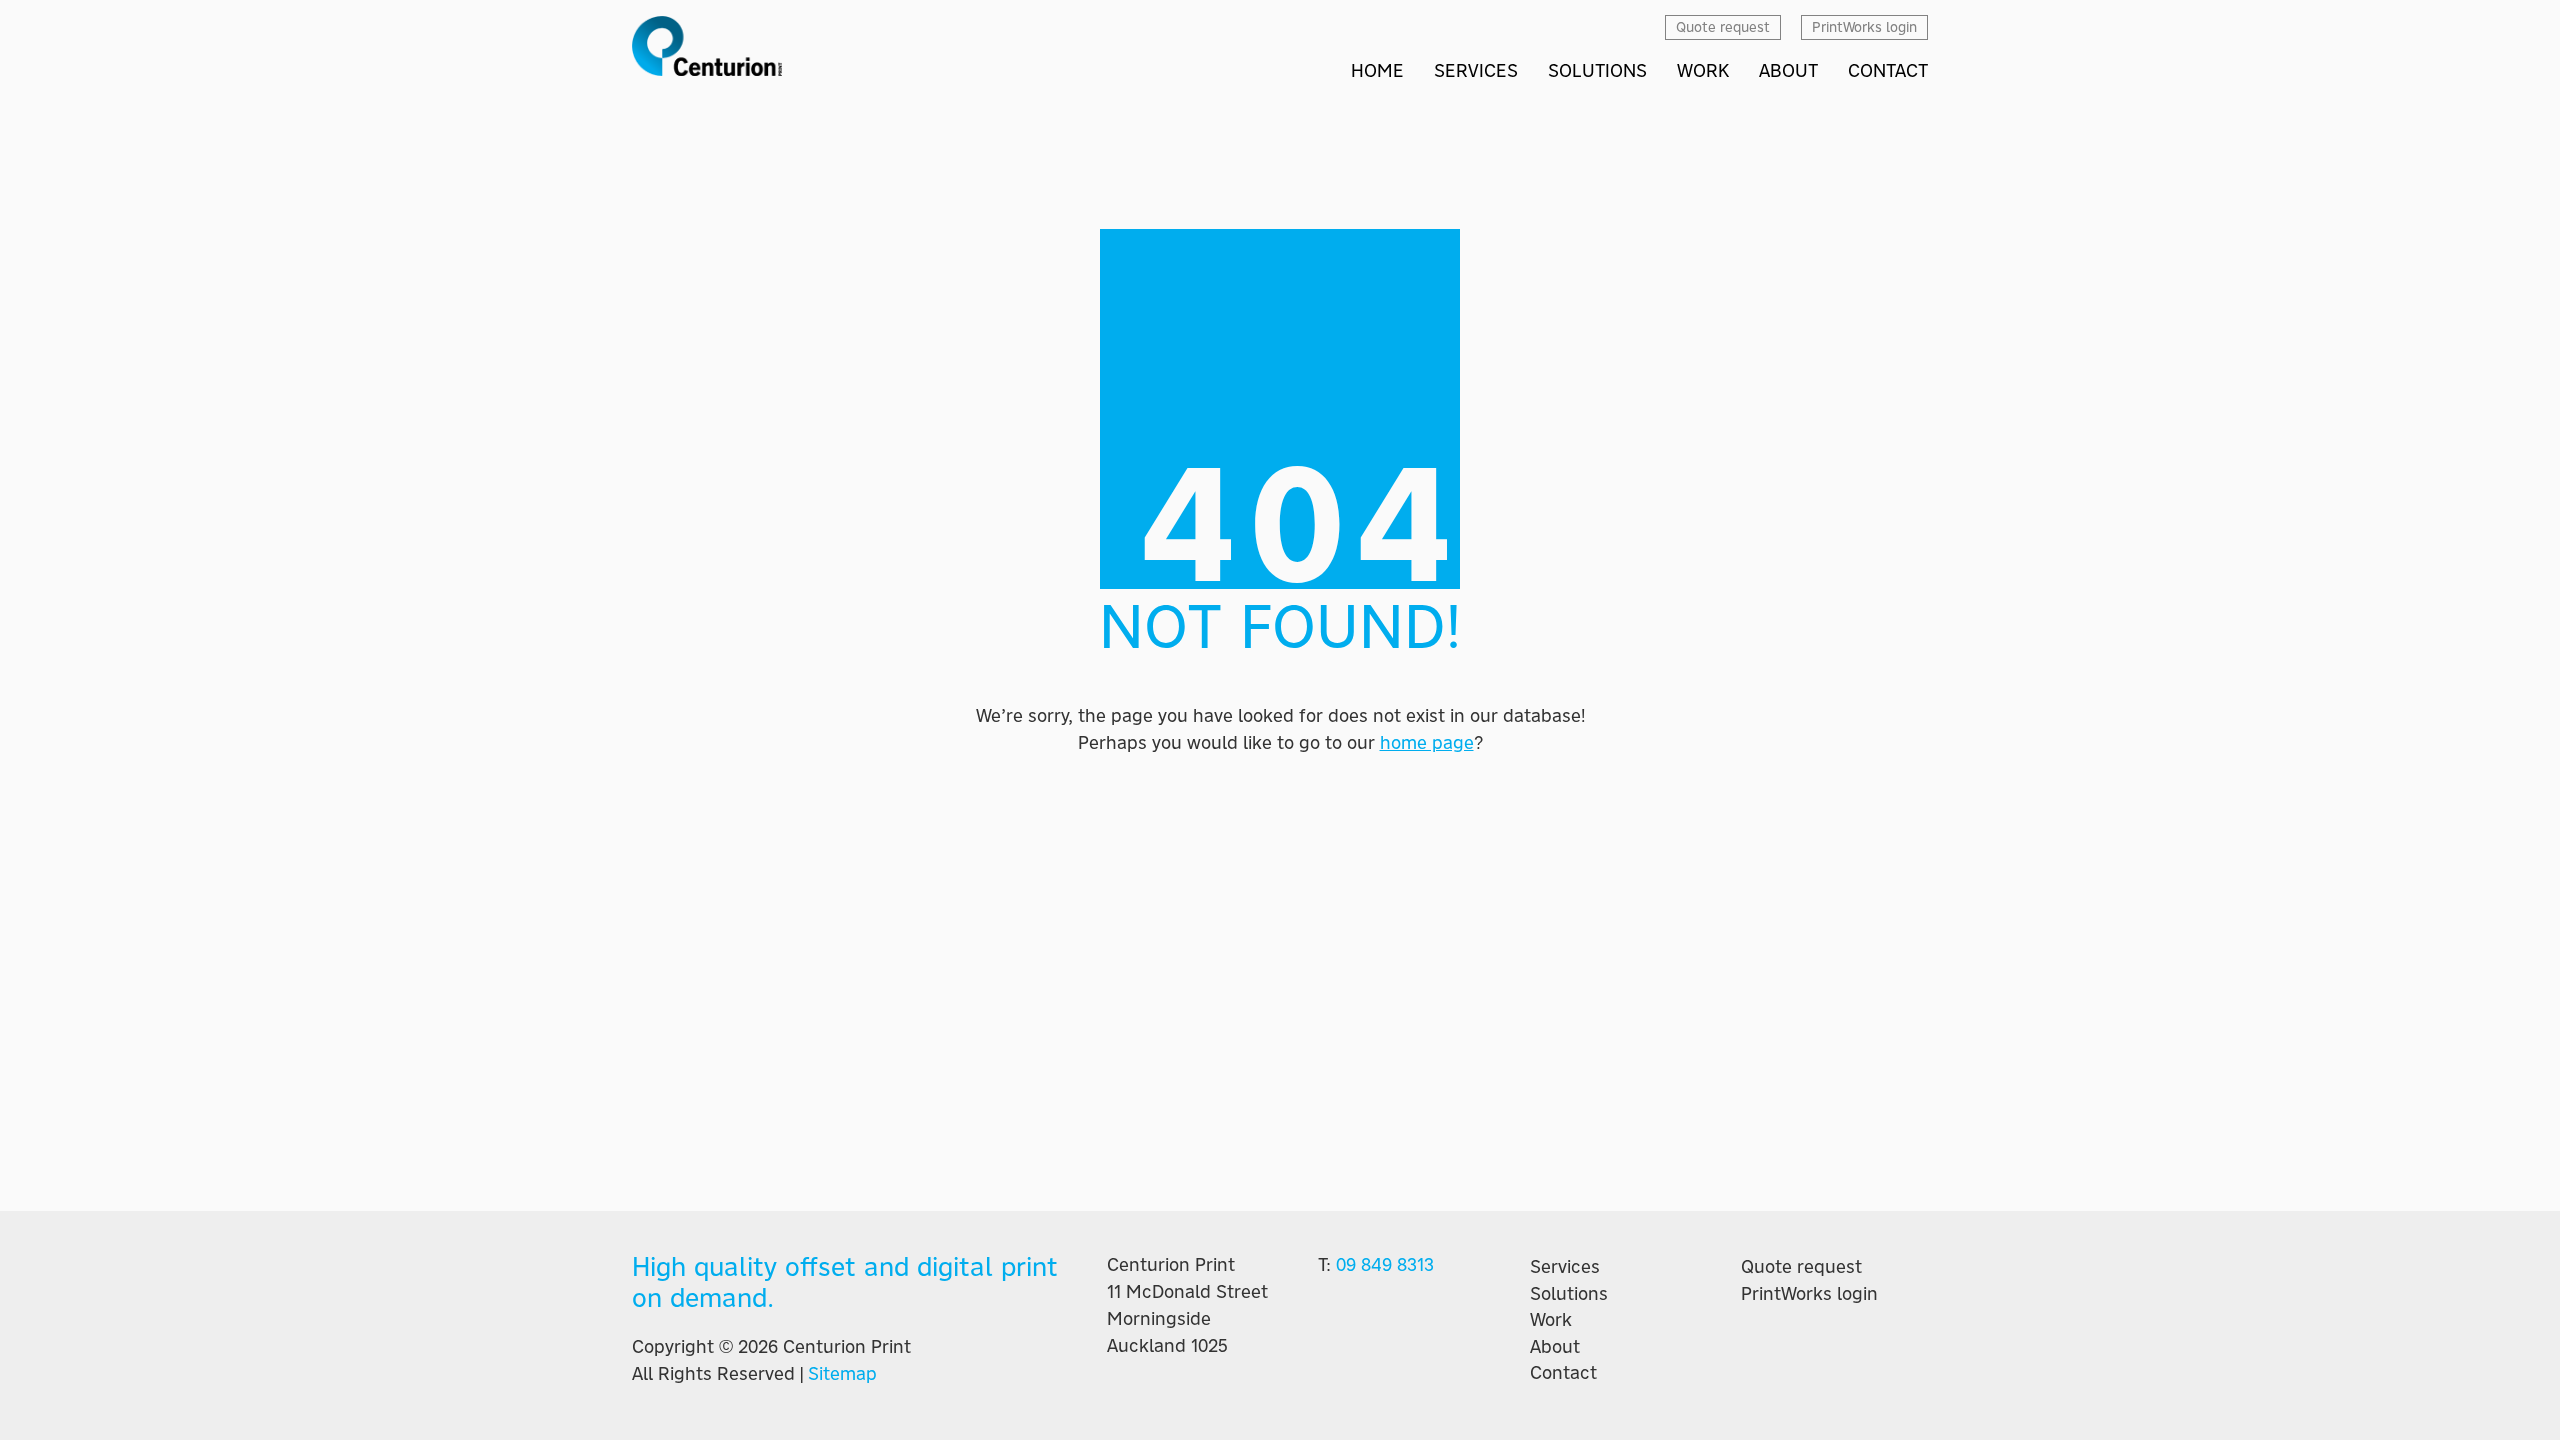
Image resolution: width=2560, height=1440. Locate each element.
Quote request (1801, 1267)
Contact (1563, 1373)
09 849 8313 (1385, 1264)
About (1555, 1347)
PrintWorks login (1809, 1294)
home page (1427, 742)
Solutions (1569, 1294)
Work (1551, 1320)
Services (1565, 1267)
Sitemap (842, 1373)
